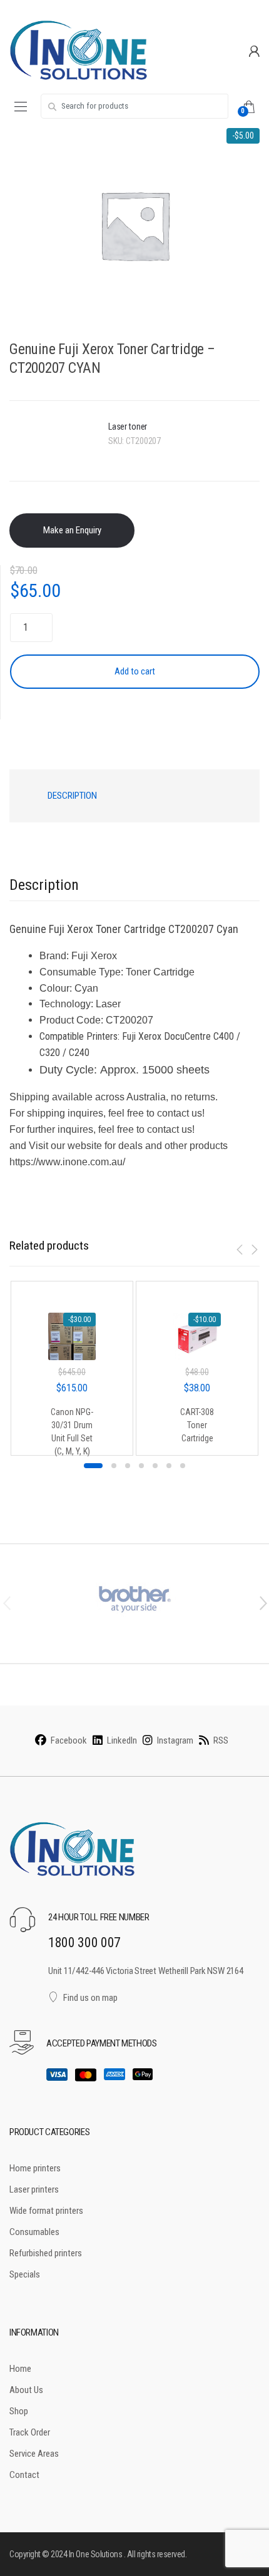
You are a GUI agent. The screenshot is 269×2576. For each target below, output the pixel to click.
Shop (19, 2411)
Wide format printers (46, 2211)
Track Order (30, 2432)
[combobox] (134, 106)
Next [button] (263, 1602)
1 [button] (93, 1466)
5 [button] (155, 1466)
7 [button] (183, 1466)
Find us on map (90, 1998)
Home (20, 2369)
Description (72, 796)
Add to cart (135, 671)
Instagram (175, 1740)
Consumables (34, 2232)
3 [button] (128, 1466)
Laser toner (128, 427)
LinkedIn (122, 1740)
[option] (134, 225)
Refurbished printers (46, 2253)
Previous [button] (6, 1602)
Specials (25, 2274)
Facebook (69, 1740)
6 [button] (169, 1466)
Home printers (35, 2168)
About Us (26, 2390)
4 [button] (141, 1466)
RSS (221, 1740)
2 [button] (114, 1466)
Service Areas (34, 2454)
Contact (24, 2475)
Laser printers (34, 2189)
